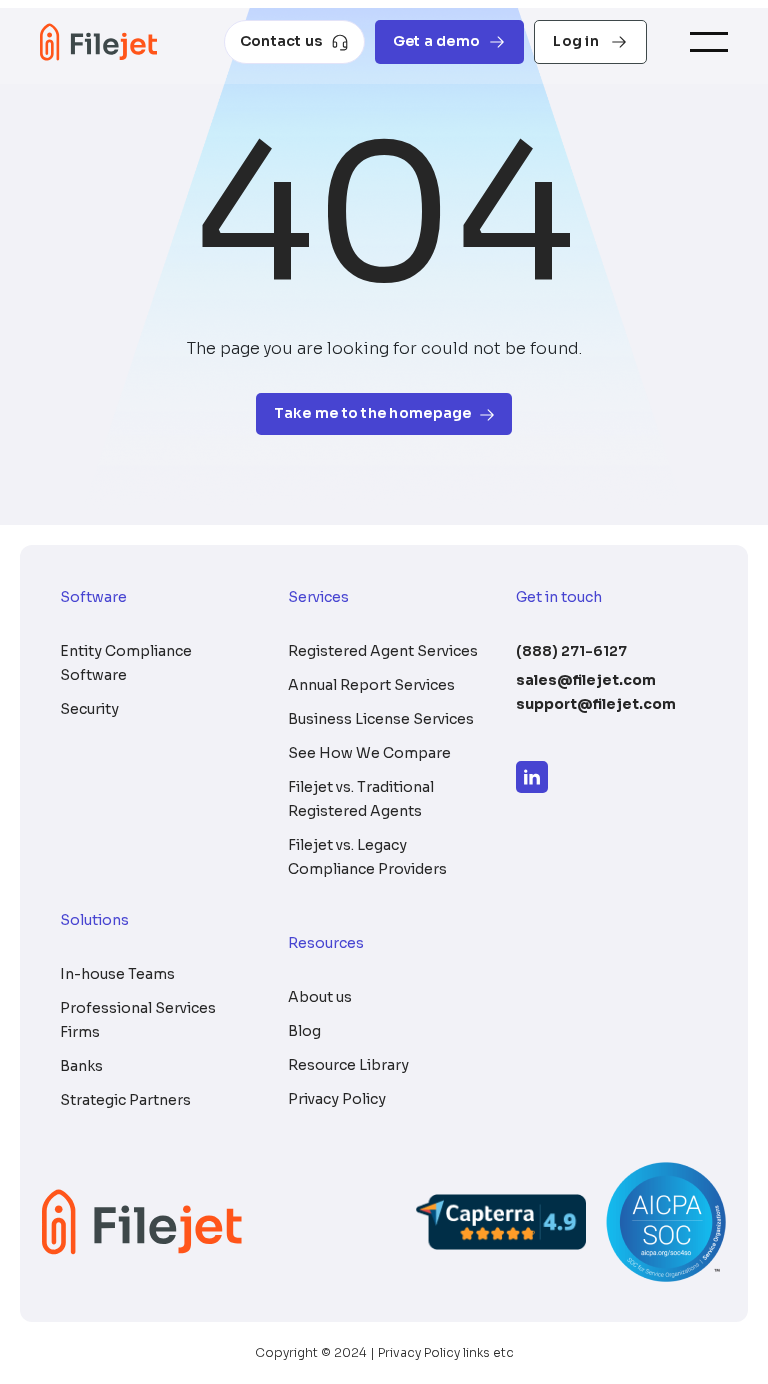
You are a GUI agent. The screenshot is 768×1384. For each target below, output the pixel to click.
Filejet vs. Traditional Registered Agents (361, 799)
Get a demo (437, 41)
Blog (304, 1031)
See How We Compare (369, 753)
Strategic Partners (125, 1100)
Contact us (281, 41)
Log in (577, 41)
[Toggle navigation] (709, 42)
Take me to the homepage (372, 413)
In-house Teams (117, 974)
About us (320, 997)
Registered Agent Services (383, 651)
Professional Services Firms (138, 1020)
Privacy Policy (337, 1099)
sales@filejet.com (586, 680)
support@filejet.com (596, 704)
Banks (81, 1066)
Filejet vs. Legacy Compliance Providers (367, 857)
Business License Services (381, 719)
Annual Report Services (371, 685)
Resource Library (348, 1065)
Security (89, 709)
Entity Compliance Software (126, 663)
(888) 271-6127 (571, 651)
